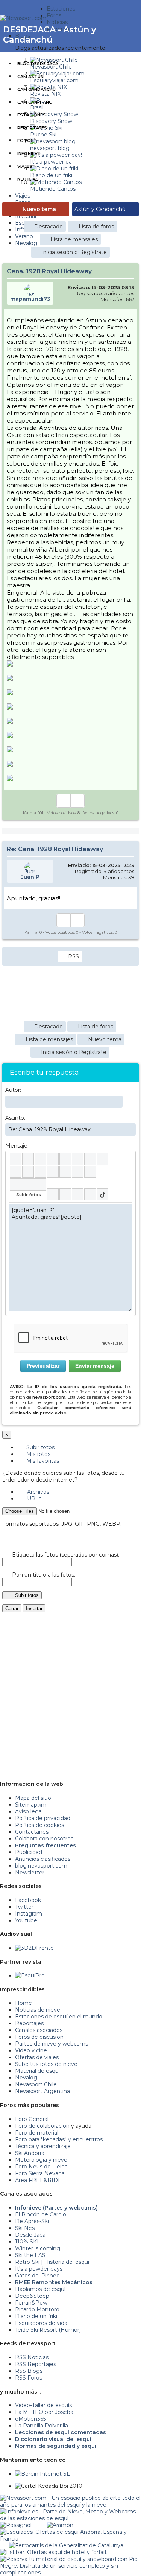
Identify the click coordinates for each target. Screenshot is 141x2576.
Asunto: (15, 1118)
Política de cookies (39, 1825)
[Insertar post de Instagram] (78, 1194)
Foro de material (37, 2133)
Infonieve (29, 153)
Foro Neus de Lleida (41, 2167)
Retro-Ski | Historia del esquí (52, 2262)
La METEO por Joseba (44, 2412)
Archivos (37, 1492)
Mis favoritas (42, 1461)
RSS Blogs (29, 2371)
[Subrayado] (40, 1159)
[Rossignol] (16, 2525)
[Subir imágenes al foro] (28, 1185)
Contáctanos (32, 1832)
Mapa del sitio (33, 1798)
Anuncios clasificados (43, 1859)
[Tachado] (53, 1159)
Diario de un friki (36, 2316)
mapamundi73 (30, 299)
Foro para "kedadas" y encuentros (59, 2139)
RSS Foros (29, 2378)
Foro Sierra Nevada (40, 2173)
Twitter (24, 1907)
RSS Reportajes (36, 2364)
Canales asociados (39, 2030)
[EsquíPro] (30, 1975)
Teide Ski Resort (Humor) (48, 2330)
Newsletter (30, 1873)
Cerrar (12, 1608)
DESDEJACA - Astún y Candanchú (50, 35)
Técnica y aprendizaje (43, 2146)
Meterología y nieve (41, 2160)
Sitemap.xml (31, 1805)
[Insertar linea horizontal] (28, 1172)
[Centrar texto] (65, 1172)
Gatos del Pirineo (37, 2276)
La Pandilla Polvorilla (42, 2426)
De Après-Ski (32, 2221)
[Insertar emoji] (127, 1210)
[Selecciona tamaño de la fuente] (102, 1159)
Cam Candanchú (36, 89)
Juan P (30, 877)
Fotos (26, 141)
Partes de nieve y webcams (52, 2044)
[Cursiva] (28, 1159)
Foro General (32, 2119)
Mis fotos (38, 1454)
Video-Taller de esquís (43, 2405)
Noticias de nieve (38, 2010)
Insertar (34, 1608)
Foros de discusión (39, 2037)
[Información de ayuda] (127, 1159)
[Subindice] (65, 1159)
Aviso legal (29, 1811)
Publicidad (29, 1852)
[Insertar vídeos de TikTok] (102, 1194)
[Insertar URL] (16, 1172)
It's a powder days (39, 2269)
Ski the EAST (32, 2255)
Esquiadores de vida (41, 2323)
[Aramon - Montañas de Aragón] (60, 2525)
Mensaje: (17, 1146)
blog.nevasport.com (41, 1866)
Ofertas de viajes (37, 2057)
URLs (33, 1499)
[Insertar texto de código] (53, 1172)
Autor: (13, 1090)
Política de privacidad (43, 1818)
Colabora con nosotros (44, 1839)
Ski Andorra (30, 2153)
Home (23, 2003)
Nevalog (26, 2078)
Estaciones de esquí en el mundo (59, 2017)
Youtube (26, 1920)
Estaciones (32, 115)
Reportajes (32, 128)
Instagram (29, 1914)
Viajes (25, 166)
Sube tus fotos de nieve (46, 2064)
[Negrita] (16, 1159)
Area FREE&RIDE (38, 2180)
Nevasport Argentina (42, 2091)
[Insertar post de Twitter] (90, 1194)
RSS (74, 956)
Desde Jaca (30, 2235)
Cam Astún (30, 77)
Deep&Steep (32, 2296)
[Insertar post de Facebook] (65, 1194)
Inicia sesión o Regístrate (74, 252)
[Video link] (90, 1172)
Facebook (28, 1900)
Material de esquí (37, 2071)
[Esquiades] (70, 2532)
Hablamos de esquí (40, 2289)
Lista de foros (96, 227)
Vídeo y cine (31, 2050)
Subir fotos (40, 1447)
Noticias (28, 179)
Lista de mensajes (74, 239)
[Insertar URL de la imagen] (78, 1172)
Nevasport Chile (36, 2084)
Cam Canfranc (35, 102)
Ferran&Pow (31, 2303)
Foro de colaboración (42, 2126)
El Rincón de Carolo (41, 2214)
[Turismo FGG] (66, 2545)
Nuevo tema (39, 209)
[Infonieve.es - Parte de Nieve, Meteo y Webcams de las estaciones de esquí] (70, 2512)
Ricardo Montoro (37, 2309)
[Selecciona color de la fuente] (90, 1159)
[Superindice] (78, 1159)
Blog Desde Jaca (38, 64)
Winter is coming (38, 2248)
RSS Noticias (32, 2357)
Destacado (49, 227)
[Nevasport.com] (23, 17)
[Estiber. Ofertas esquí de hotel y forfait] (53, 2552)
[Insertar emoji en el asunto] (130, 1129)
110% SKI (27, 2242)
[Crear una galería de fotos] (53, 1194)
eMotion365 (30, 2419)
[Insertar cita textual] (40, 1172)
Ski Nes (25, 2228)
